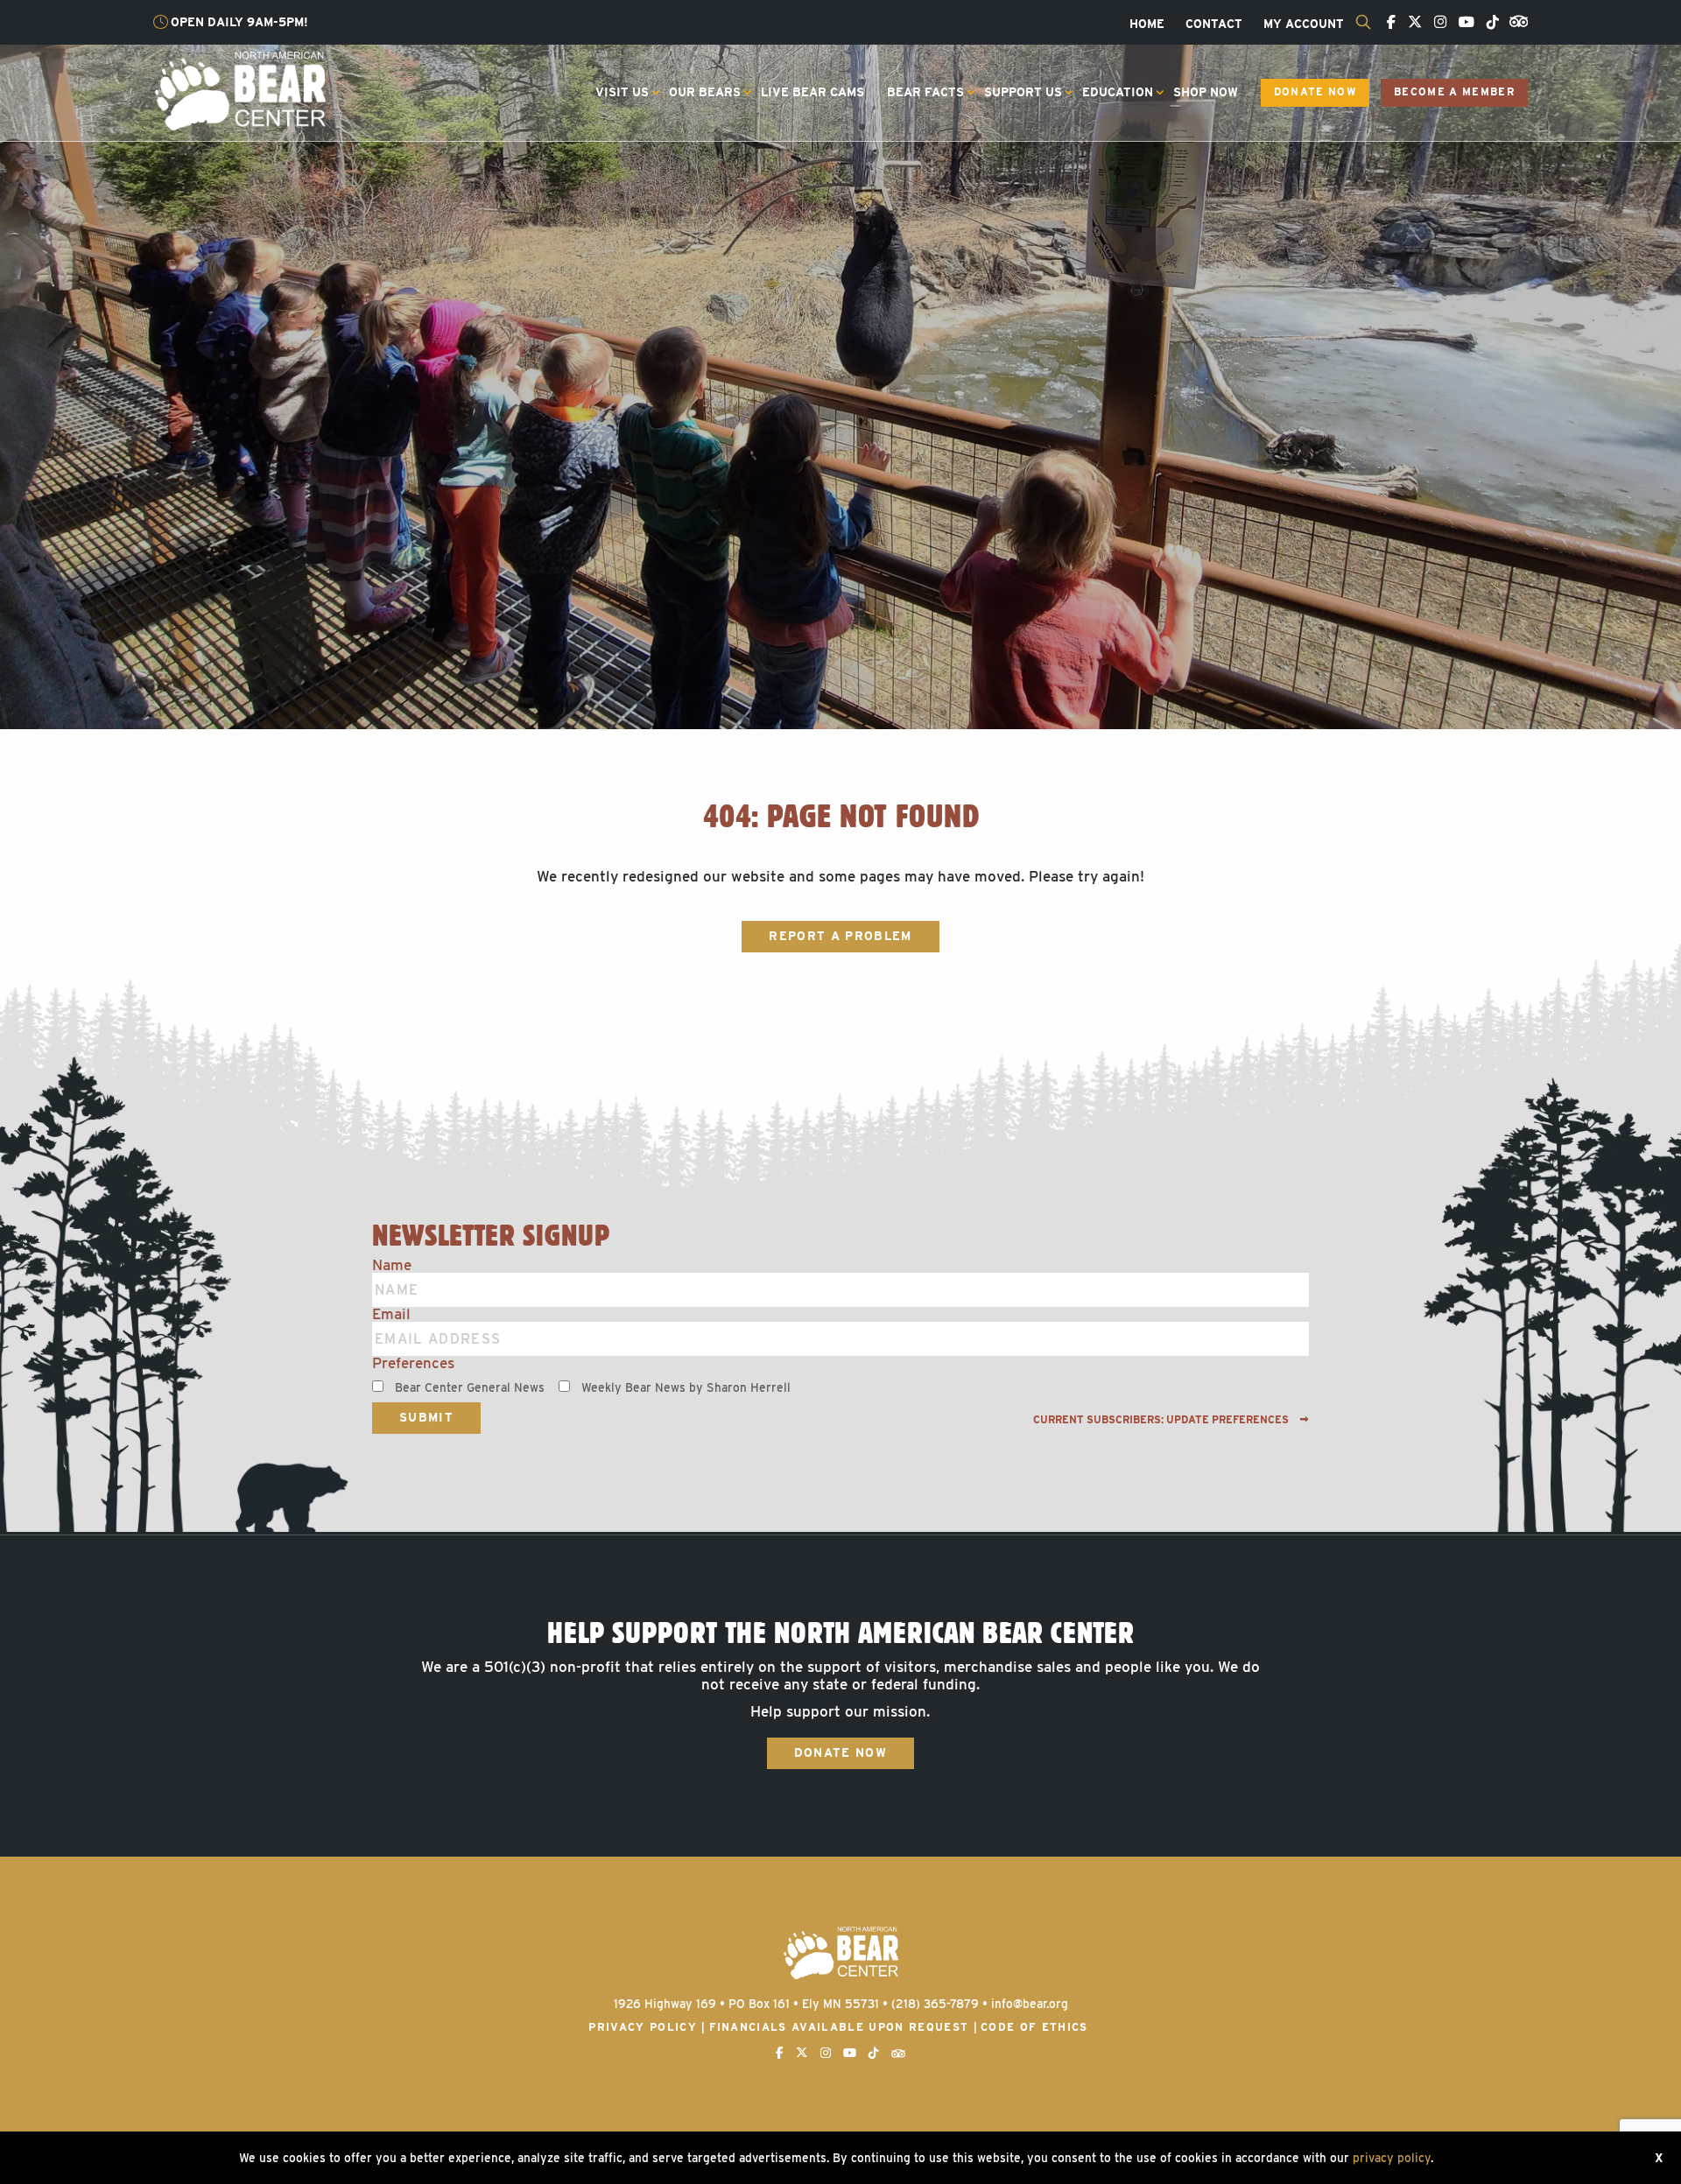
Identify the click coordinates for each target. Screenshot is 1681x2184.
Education (1118, 92)
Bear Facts (925, 92)
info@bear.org (1030, 2004)
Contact (1214, 25)
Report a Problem (840, 936)
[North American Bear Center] (239, 90)
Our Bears (705, 92)
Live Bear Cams (812, 92)
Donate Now (1315, 92)
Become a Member (1454, 92)
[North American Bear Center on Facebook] (1387, 23)
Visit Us (622, 92)
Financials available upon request (839, 2027)
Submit (426, 1417)
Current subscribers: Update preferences (1162, 1420)
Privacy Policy (643, 2027)
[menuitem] (1147, 25)
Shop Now (1206, 92)
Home (1147, 25)
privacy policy (1392, 2158)
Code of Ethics (1034, 2027)
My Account (1304, 25)
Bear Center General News (470, 1387)
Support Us (1023, 92)
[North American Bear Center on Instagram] (1436, 23)
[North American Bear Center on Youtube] (1462, 23)
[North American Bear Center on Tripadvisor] (1515, 20)
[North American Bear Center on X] (1410, 23)
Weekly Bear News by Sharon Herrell (686, 1387)
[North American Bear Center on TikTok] (1488, 23)
